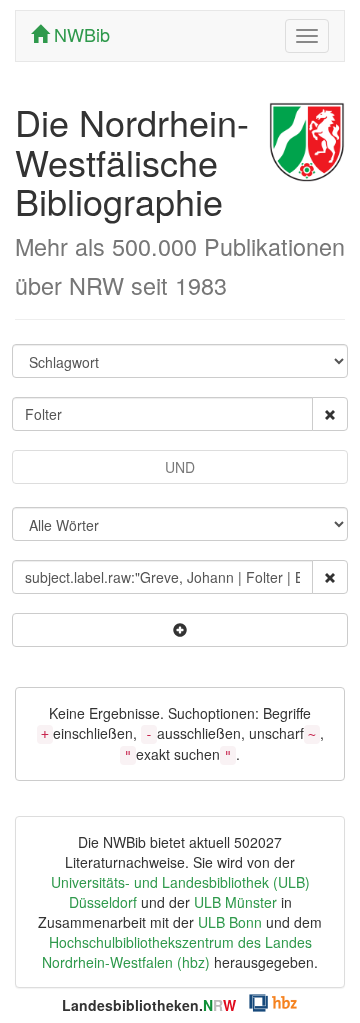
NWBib (79, 34)
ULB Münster (235, 902)
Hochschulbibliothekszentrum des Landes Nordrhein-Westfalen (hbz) (177, 952)
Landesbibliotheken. (149, 1005)
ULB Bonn (230, 922)
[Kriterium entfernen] (330, 414)
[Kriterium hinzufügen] (180, 630)
